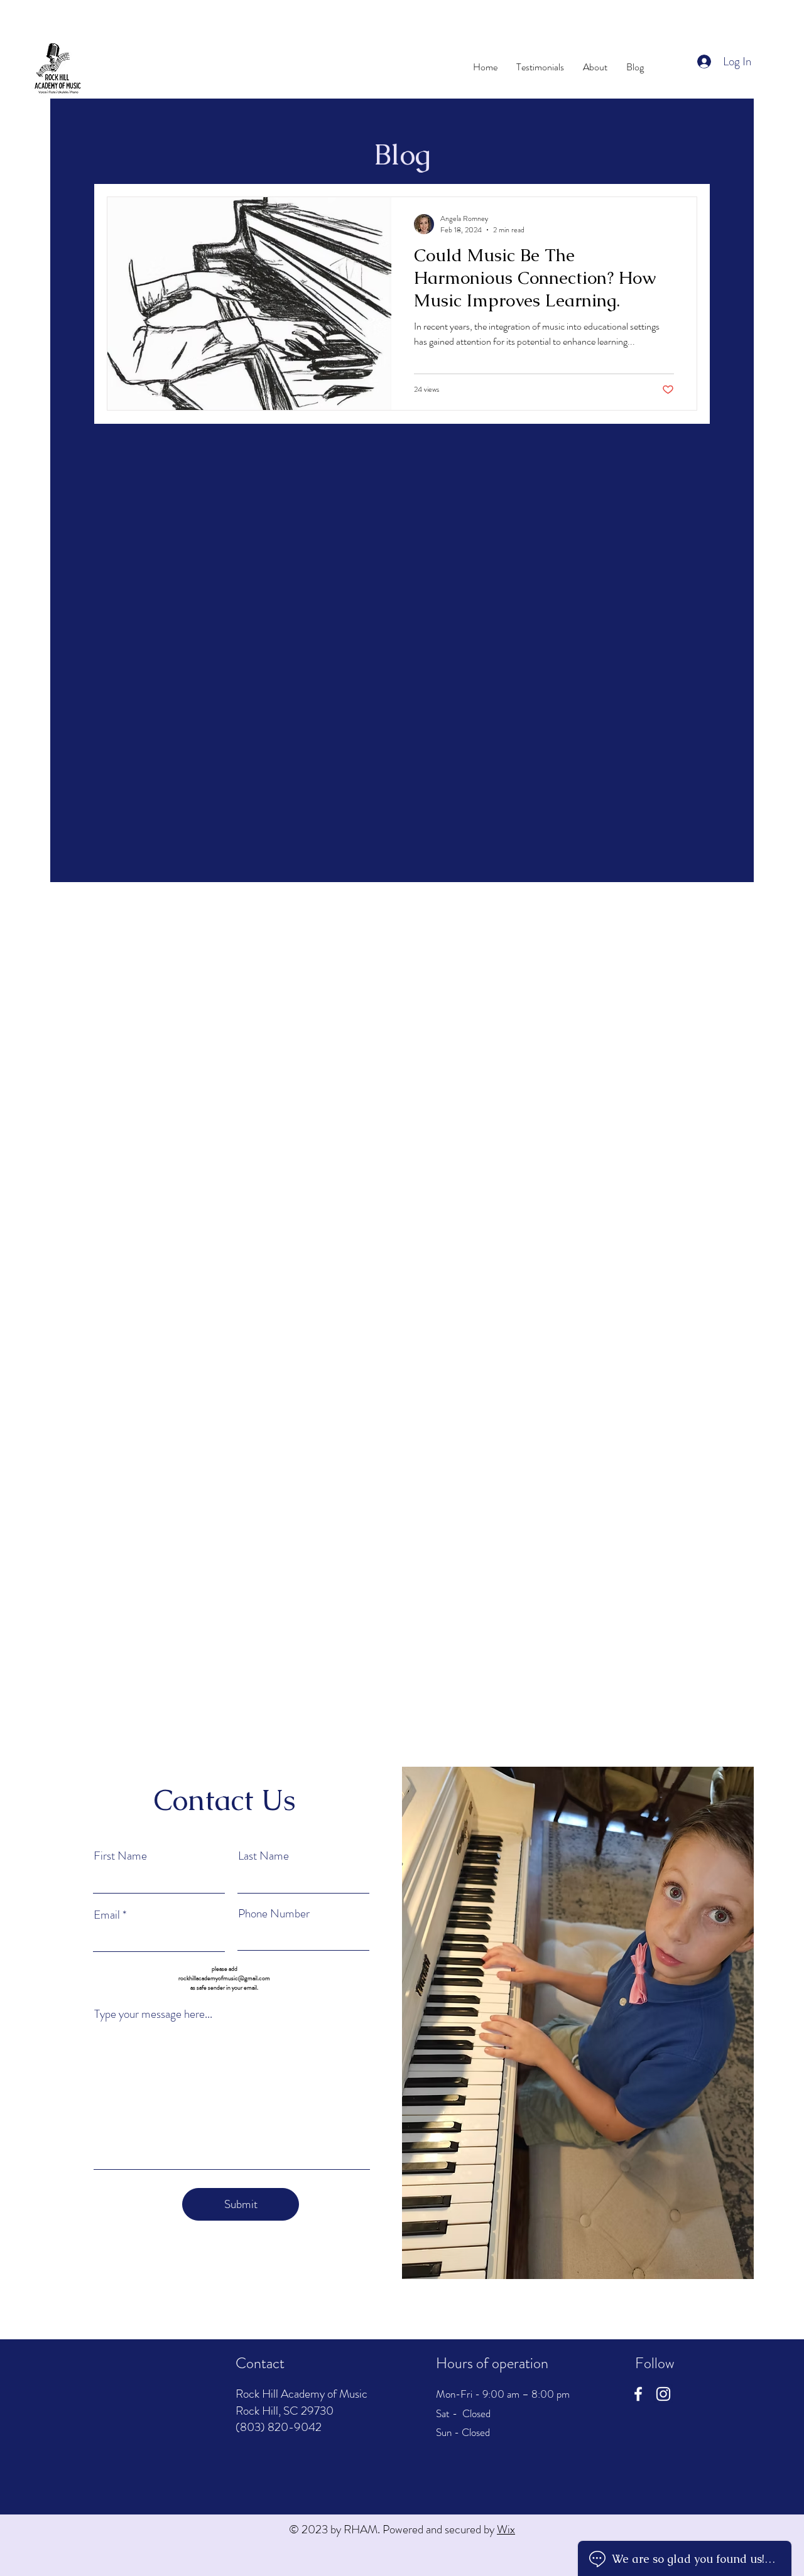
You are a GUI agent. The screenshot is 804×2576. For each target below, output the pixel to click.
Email (108, 1915)
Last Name (263, 1856)
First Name (120, 1856)
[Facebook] (638, 2394)
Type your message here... (153, 2014)
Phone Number (274, 1913)
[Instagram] (663, 2394)
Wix (506, 2529)
